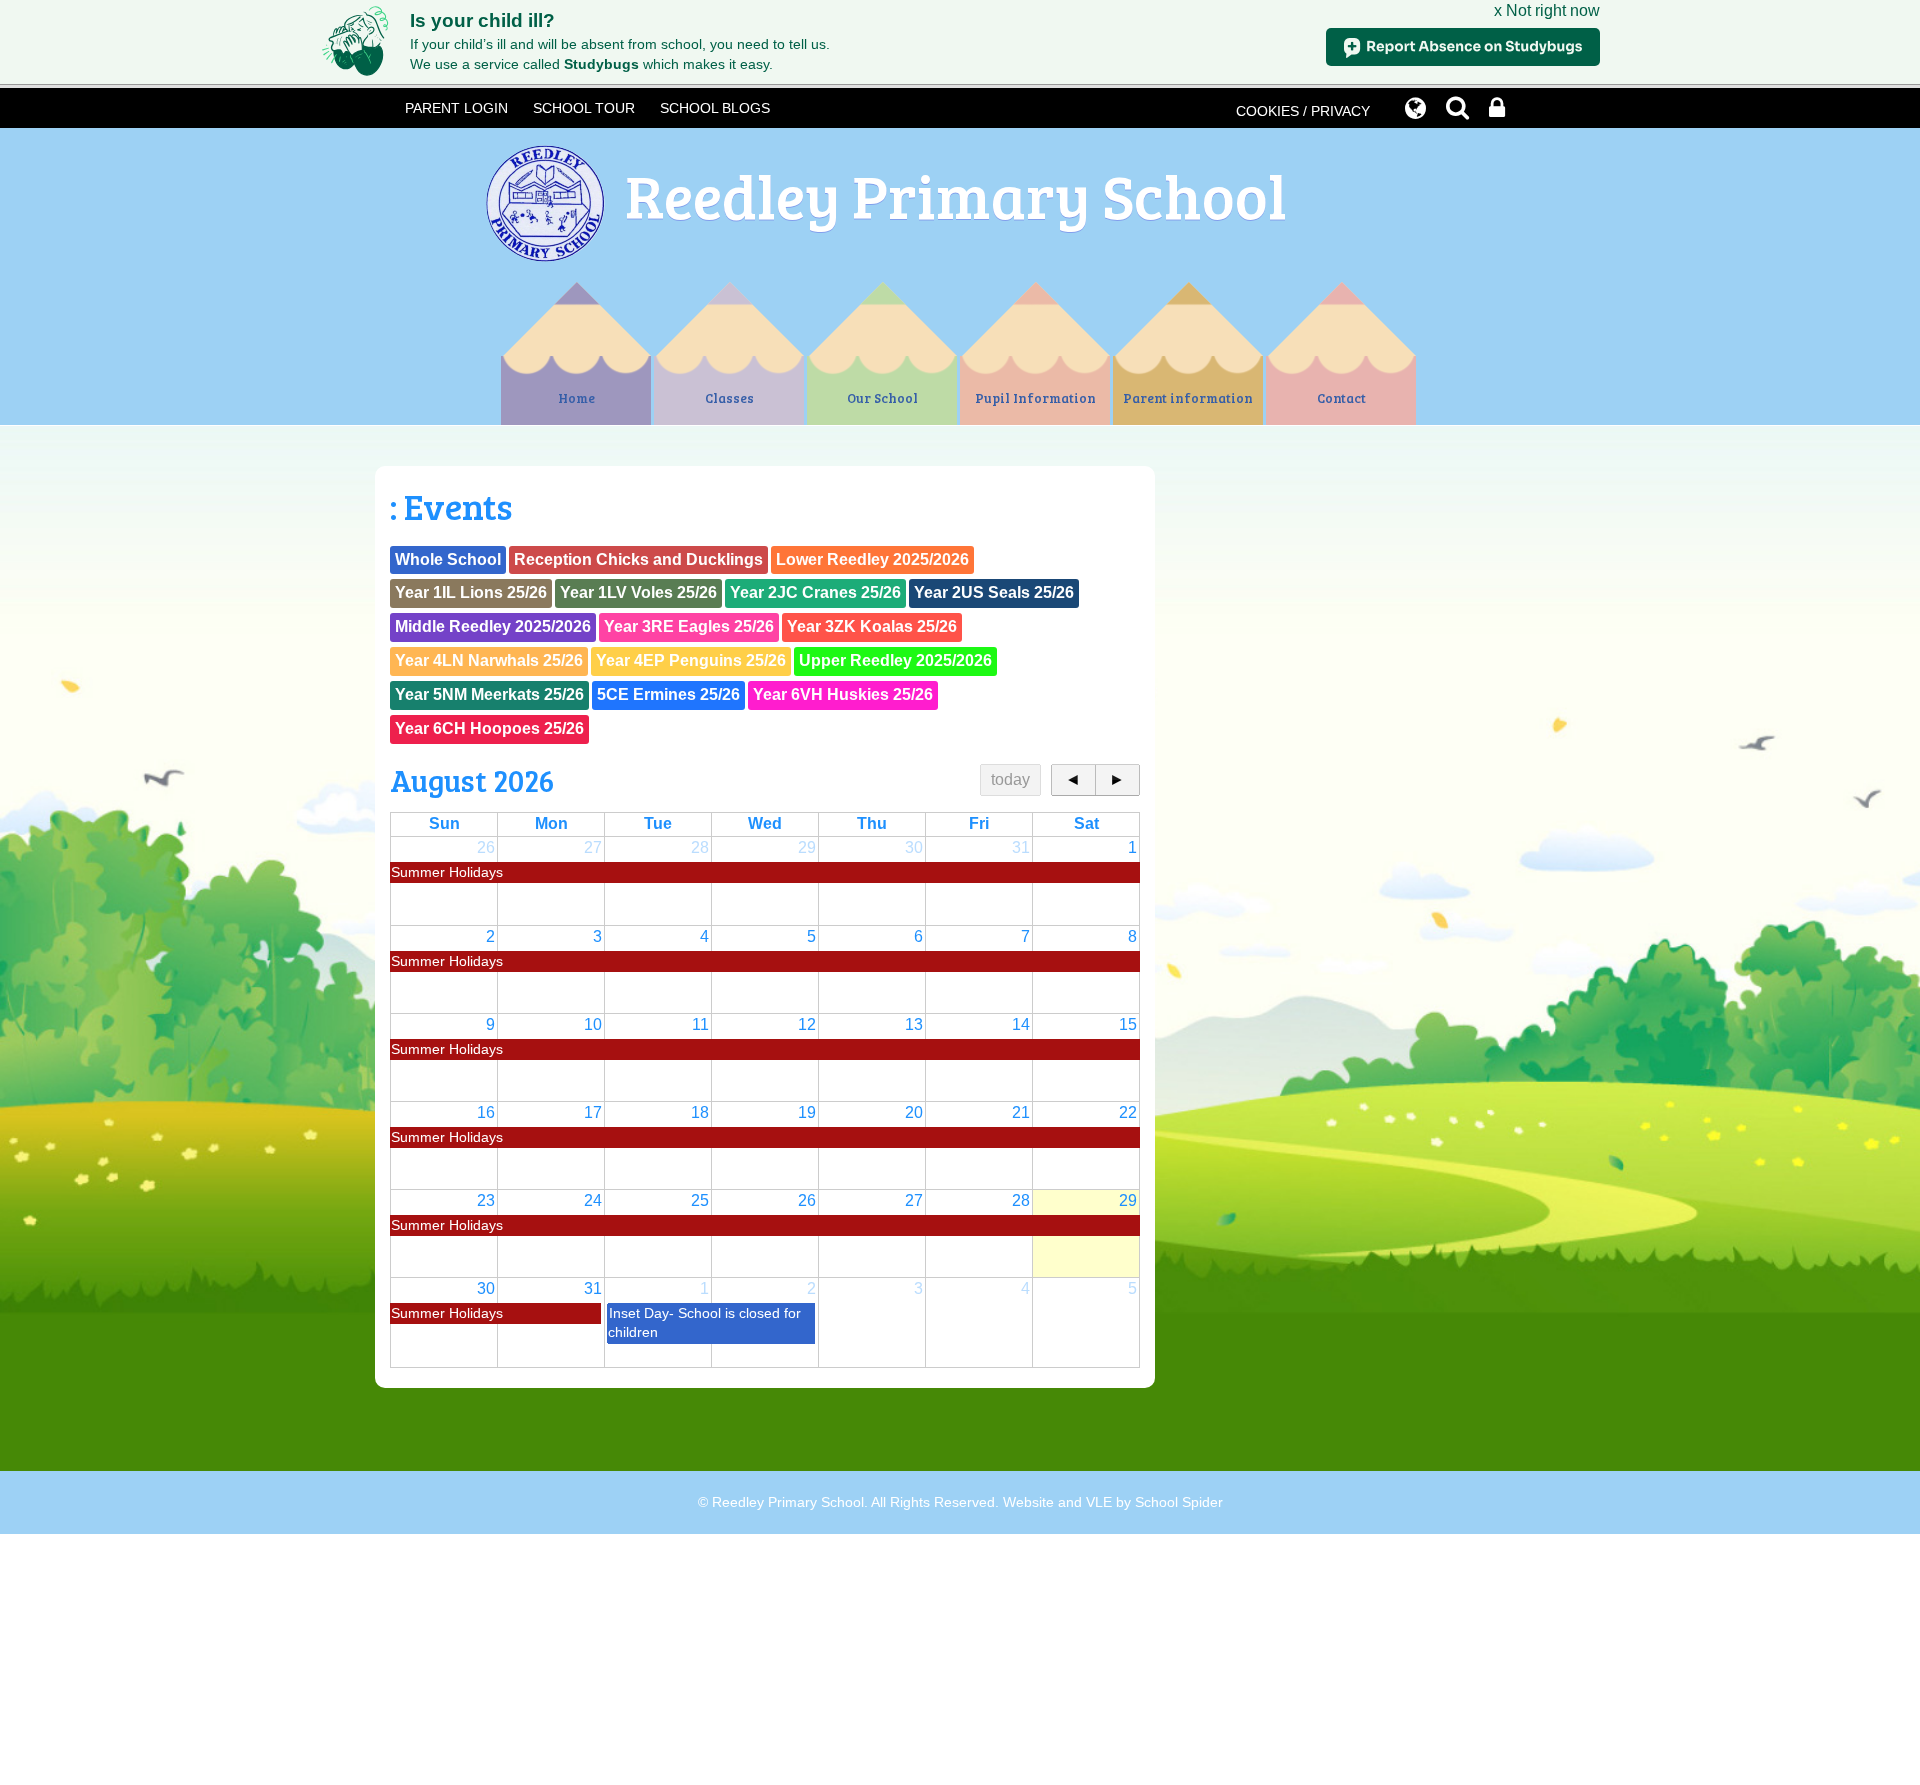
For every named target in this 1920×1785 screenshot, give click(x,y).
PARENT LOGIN (456, 108)
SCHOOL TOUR (584, 108)
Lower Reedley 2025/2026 (872, 559)
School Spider (1179, 1502)
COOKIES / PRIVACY (1303, 111)
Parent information (1188, 398)
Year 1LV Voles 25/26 (638, 592)
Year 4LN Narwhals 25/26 (489, 660)
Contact (1341, 398)
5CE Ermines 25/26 (668, 694)
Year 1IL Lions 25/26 (471, 592)
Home (576, 398)
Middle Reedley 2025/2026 (493, 626)
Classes (729, 398)
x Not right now (1547, 10)
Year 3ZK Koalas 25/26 (872, 626)
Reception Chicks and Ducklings (638, 559)
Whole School (448, 559)
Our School (882, 398)
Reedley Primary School (956, 194)
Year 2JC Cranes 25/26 (815, 592)
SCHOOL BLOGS (715, 108)
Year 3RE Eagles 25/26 (689, 626)
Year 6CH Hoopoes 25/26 (489, 728)
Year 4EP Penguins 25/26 (691, 660)
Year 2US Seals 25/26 (994, 592)
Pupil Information (1035, 398)
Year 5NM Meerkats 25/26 (489, 694)
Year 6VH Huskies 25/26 (843, 694)
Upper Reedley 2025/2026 (895, 660)
